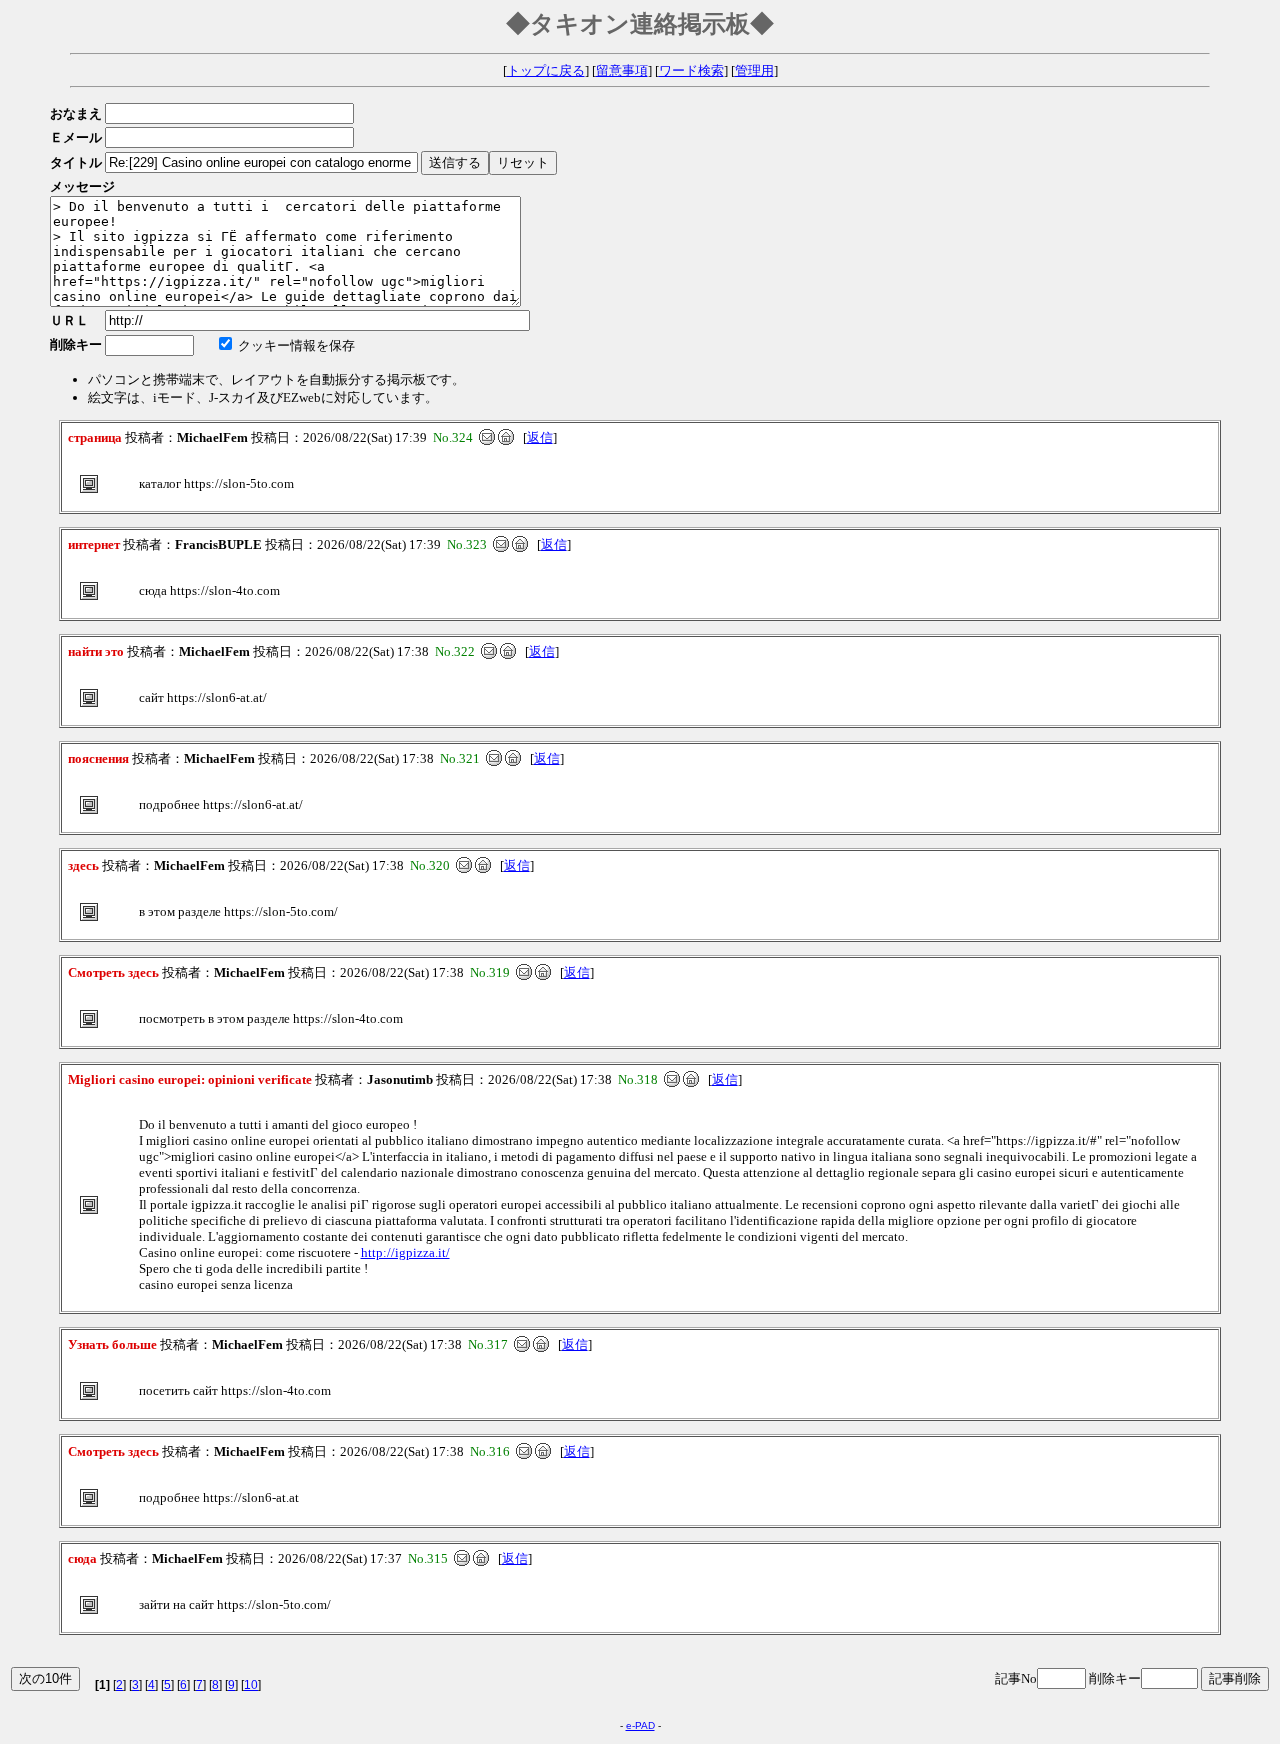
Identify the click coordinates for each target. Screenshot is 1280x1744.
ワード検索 (691, 70)
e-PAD (640, 1725)
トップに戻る (546, 70)
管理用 (754, 70)
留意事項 (622, 70)
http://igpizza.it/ (405, 1252)
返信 (540, 437)
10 (251, 1685)
